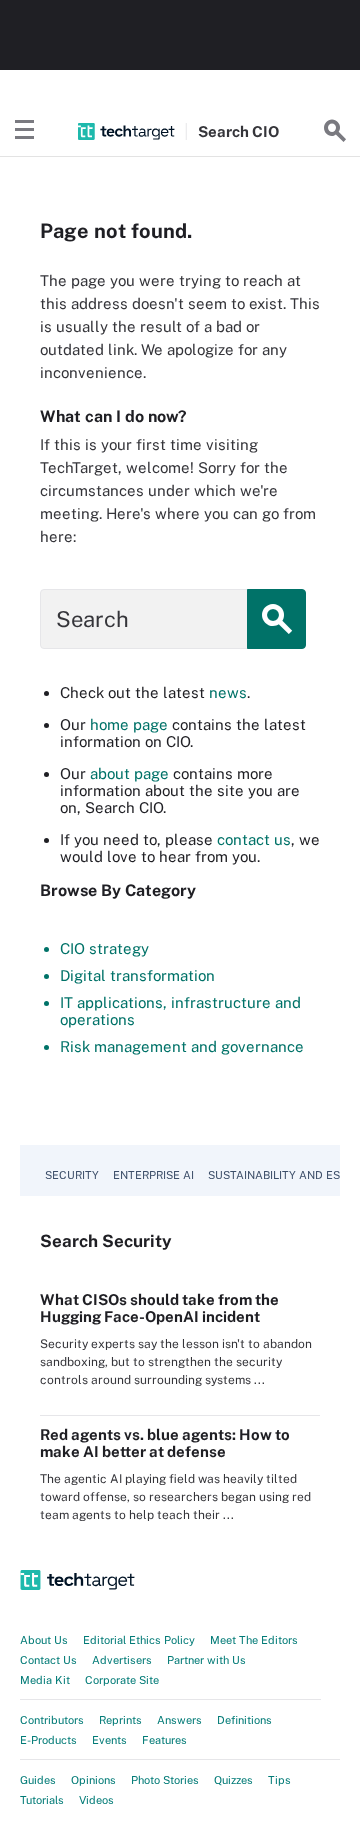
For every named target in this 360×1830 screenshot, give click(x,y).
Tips (279, 1780)
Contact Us (48, 1660)
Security (72, 1175)
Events (109, 1740)
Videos (96, 1800)
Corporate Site (122, 1680)
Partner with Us (206, 1660)
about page (129, 773)
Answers (179, 1720)
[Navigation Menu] (25, 131)
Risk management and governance (182, 1046)
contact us (254, 839)
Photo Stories (165, 1780)
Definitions (244, 1720)
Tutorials (42, 1800)
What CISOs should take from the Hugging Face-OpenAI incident (159, 1308)
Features (164, 1740)
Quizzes (233, 1780)
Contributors (52, 1720)
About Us (44, 1640)
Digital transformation (137, 975)
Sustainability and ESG (278, 1175)
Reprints (120, 1720)
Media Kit (45, 1680)
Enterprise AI (153, 1175)
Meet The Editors (254, 1640)
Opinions (93, 1780)
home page (129, 724)
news (228, 692)
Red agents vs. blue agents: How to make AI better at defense (165, 1443)
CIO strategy (104, 948)
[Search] (335, 131)
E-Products (48, 1740)
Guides (38, 1780)
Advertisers (122, 1660)
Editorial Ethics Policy (139, 1640)
